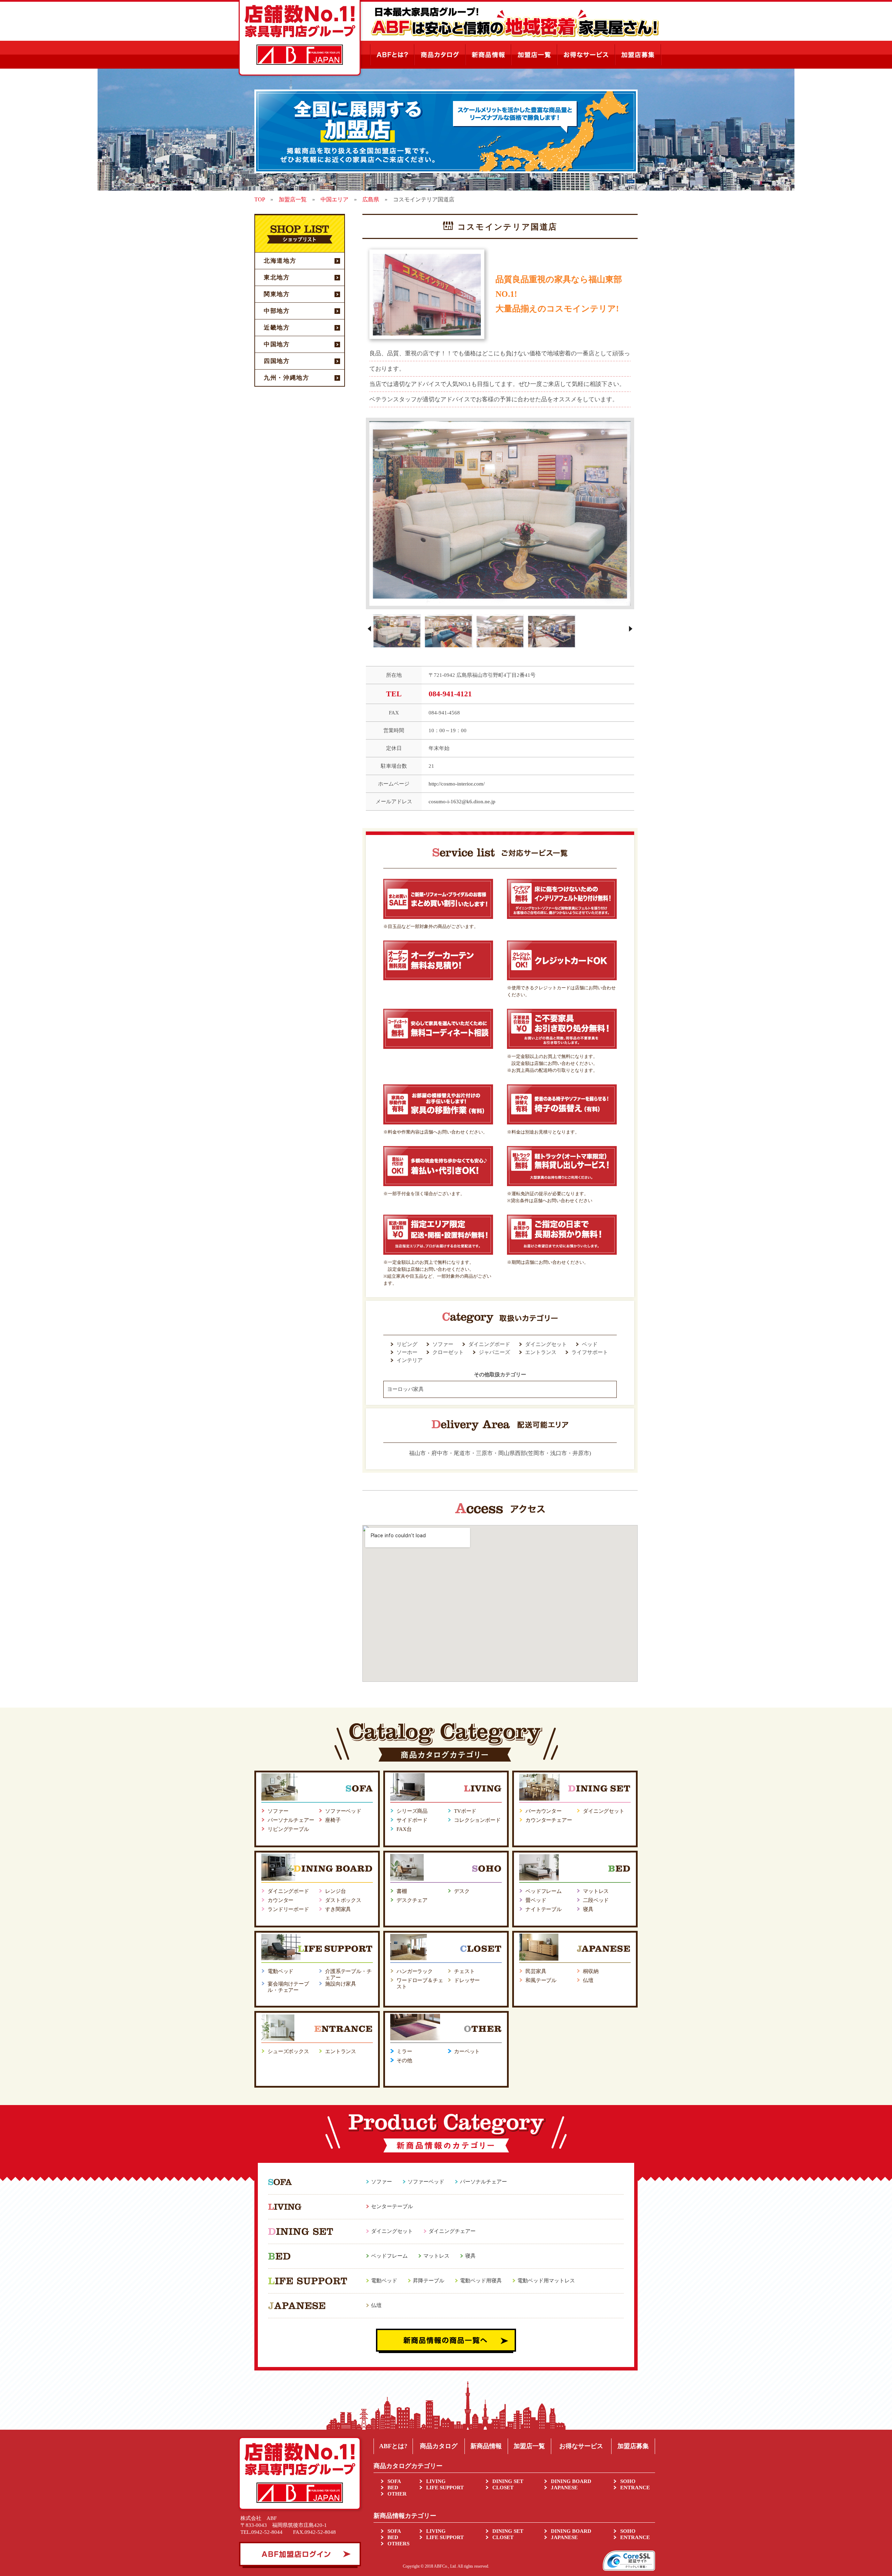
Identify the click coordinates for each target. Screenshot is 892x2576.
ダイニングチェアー (452, 2231)
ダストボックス (343, 1900)
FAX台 (404, 1829)
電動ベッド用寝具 (481, 2281)
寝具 (588, 1909)
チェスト (464, 1971)
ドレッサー (467, 1980)
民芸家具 (536, 1971)
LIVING (436, 2481)
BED (393, 2488)
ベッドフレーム (544, 1891)
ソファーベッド (343, 1811)
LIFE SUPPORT (445, 2488)
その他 (404, 2060)
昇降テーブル (429, 2281)
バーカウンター (544, 1811)
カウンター (280, 1900)
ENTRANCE (635, 2488)
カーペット (467, 2051)
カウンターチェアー (549, 1820)
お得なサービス (581, 2446)
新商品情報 (486, 2446)
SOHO (628, 2481)
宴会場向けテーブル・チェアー (288, 1987)
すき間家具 (338, 1909)
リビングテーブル (288, 1829)
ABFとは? (393, 2446)
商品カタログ (439, 2446)
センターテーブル (392, 2206)
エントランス (341, 2051)
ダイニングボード (288, 1891)
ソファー (278, 1811)
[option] (500, 514)
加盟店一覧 (529, 2446)
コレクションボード (477, 1820)
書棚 (402, 1891)
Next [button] (631, 629)
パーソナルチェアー (291, 1820)
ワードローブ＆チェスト (420, 1983)
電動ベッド (280, 1971)
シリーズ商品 (412, 1811)
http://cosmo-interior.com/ (457, 784)
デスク (462, 1891)
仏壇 (588, 1980)
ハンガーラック (415, 1971)
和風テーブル (541, 1980)
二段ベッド (596, 1900)
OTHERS (398, 2544)
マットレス (596, 1891)
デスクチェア (412, 1900)
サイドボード (412, 1820)
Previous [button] (369, 629)
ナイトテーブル (544, 1909)
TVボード (465, 1811)
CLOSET (503, 2488)
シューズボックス (288, 2051)
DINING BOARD (571, 2481)
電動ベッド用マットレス (546, 2281)
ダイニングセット (604, 1811)
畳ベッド (536, 1900)
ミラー (404, 2051)
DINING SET (508, 2481)
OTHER (397, 2494)
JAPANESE (564, 2488)
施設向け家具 (341, 1984)
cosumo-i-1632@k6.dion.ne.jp (462, 802)
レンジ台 (335, 1891)
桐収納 (591, 1971)
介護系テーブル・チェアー (348, 1974)
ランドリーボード (288, 1909)
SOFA (394, 2481)
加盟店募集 (633, 2446)
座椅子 (333, 1820)
